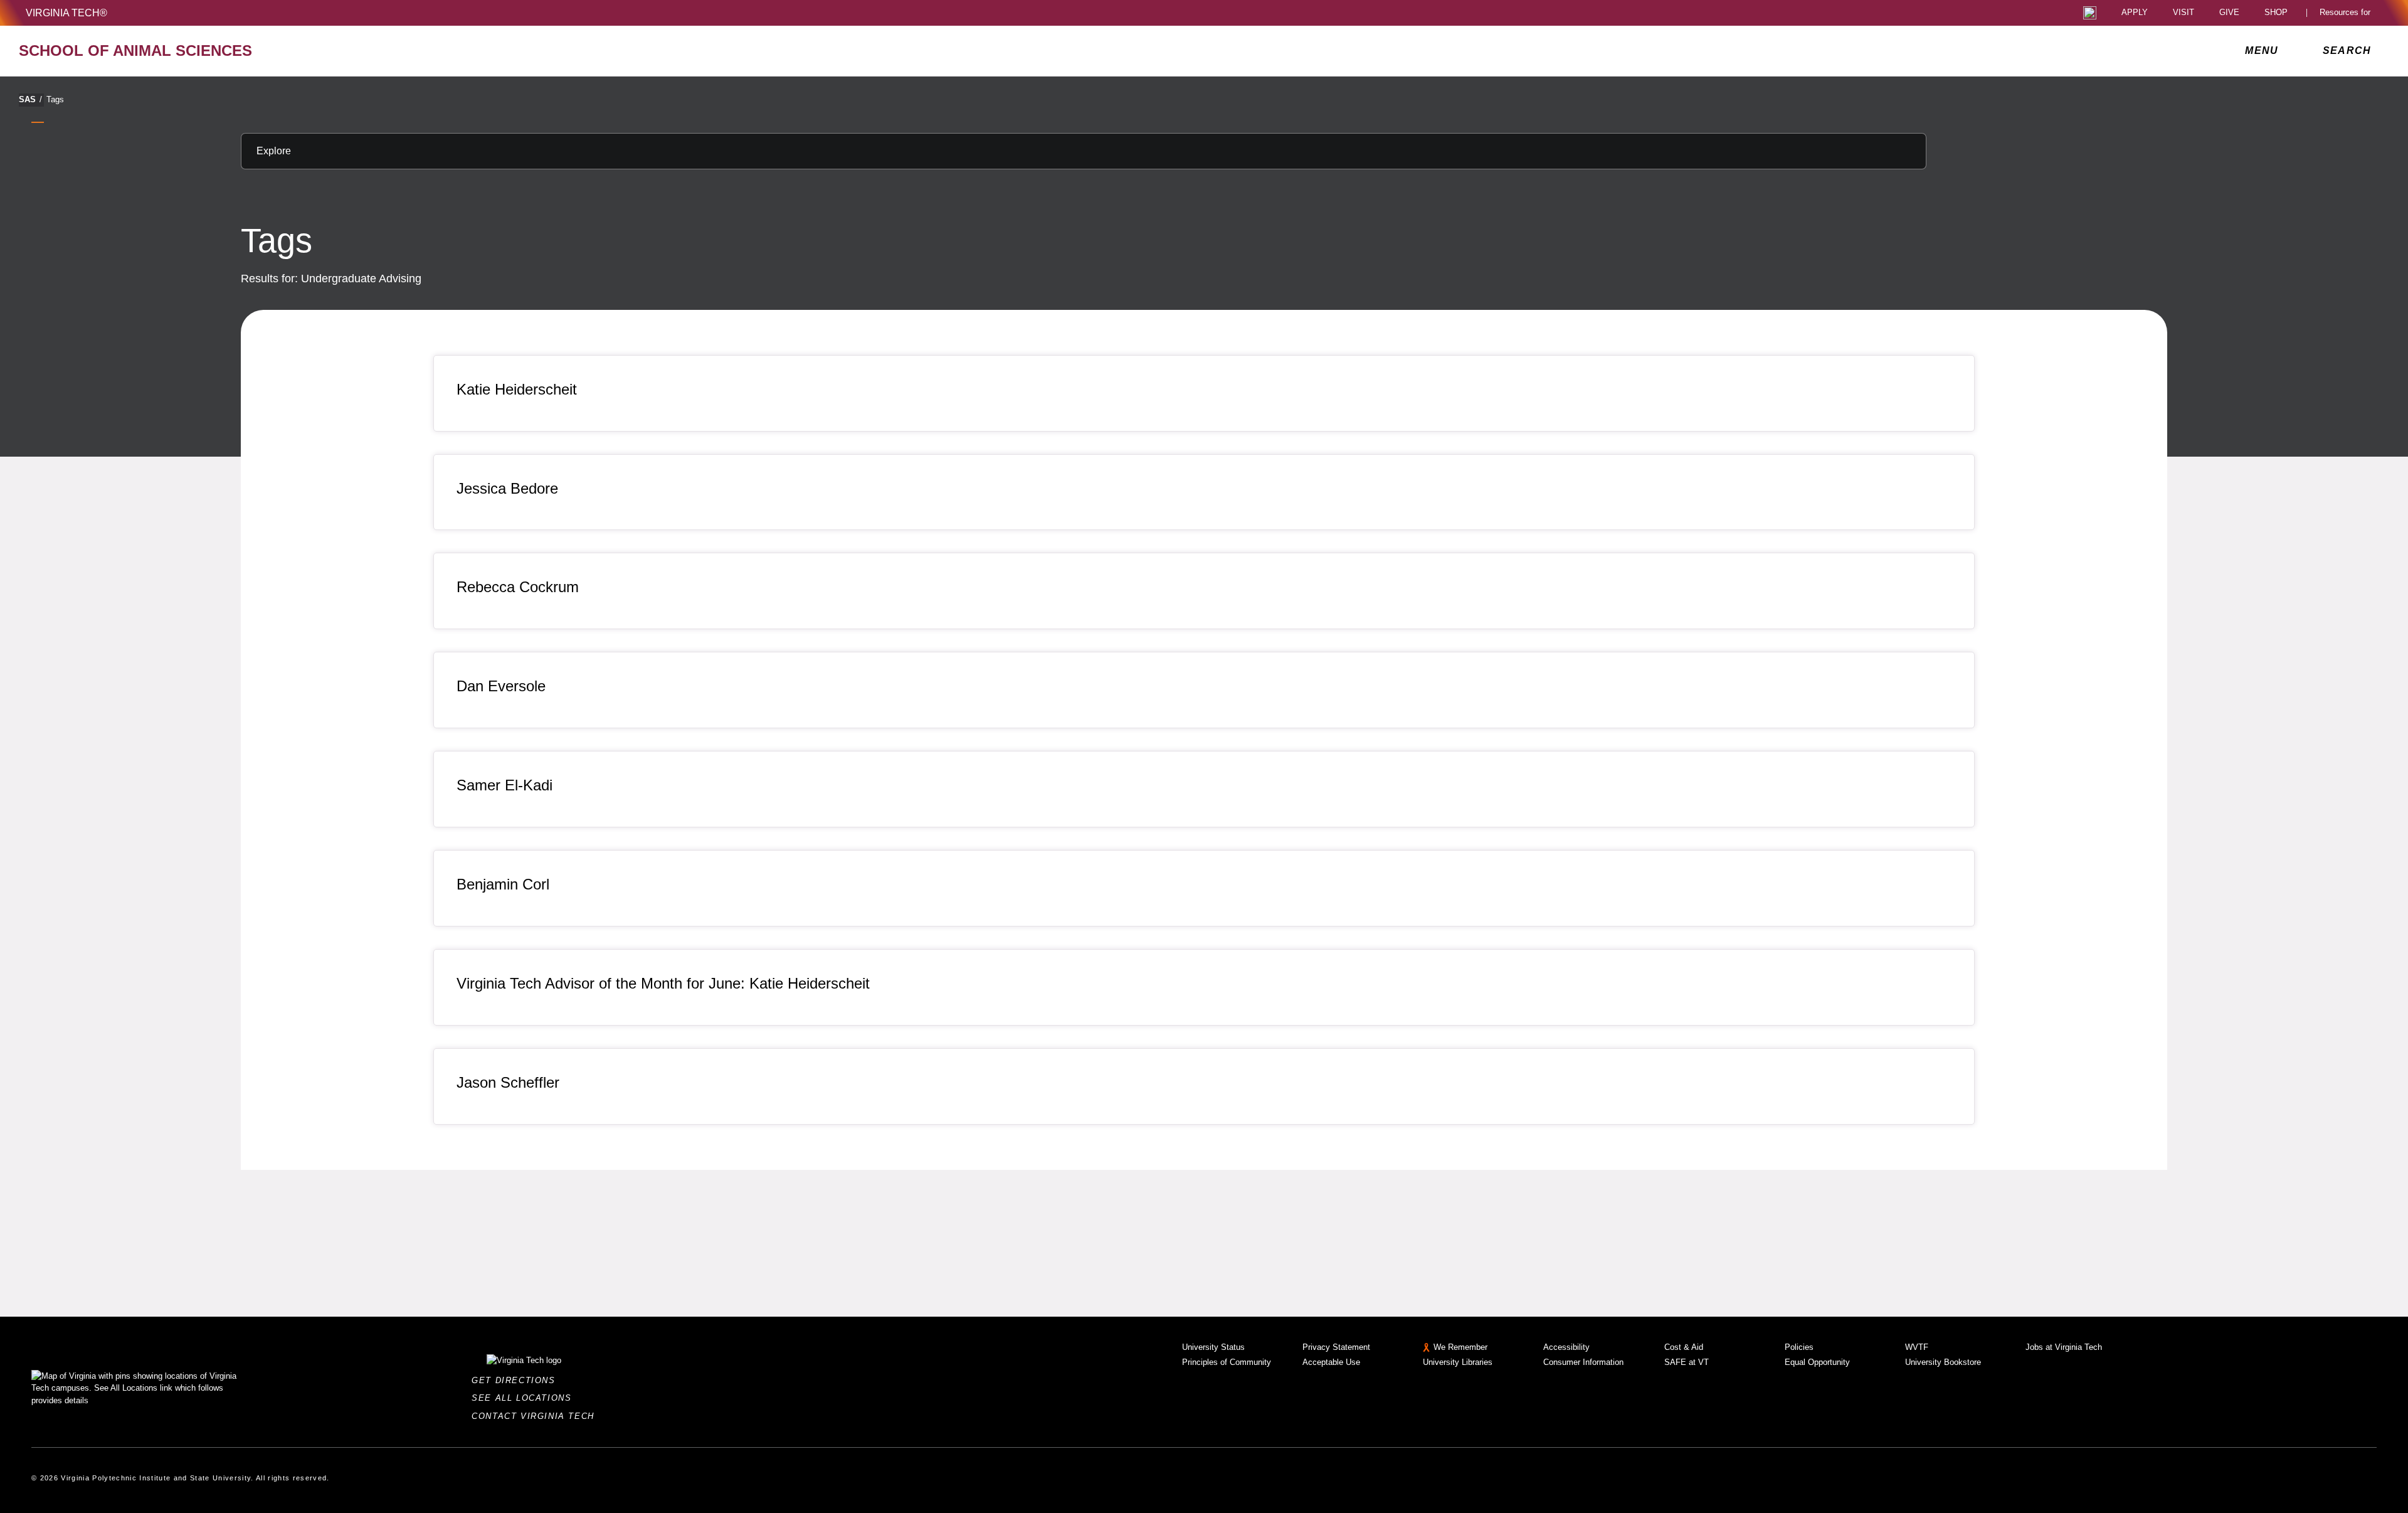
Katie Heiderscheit (517, 389)
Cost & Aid (1684, 1347)
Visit (2184, 13)
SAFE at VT (1687, 1362)
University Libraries (1458, 1362)
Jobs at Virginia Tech (2064, 1347)
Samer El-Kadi (504, 785)
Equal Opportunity (1817, 1362)
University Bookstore (1943, 1362)
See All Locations (525, 1398)
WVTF (1917, 1347)
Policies (1799, 1347)
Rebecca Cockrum (518, 587)
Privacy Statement (1336, 1347)
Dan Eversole (501, 686)
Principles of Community (1227, 1362)
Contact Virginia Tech (536, 1416)
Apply (2135, 13)
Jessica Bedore (507, 488)
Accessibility (1566, 1347)
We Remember (1460, 1347)
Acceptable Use (1331, 1362)
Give (2229, 13)
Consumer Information (1583, 1362)
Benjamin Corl (503, 884)
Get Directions (517, 1380)
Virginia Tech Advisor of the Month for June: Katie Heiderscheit (663, 983)
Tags (55, 99)
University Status (1213, 1347)
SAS (30, 99)
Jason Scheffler (508, 1082)
